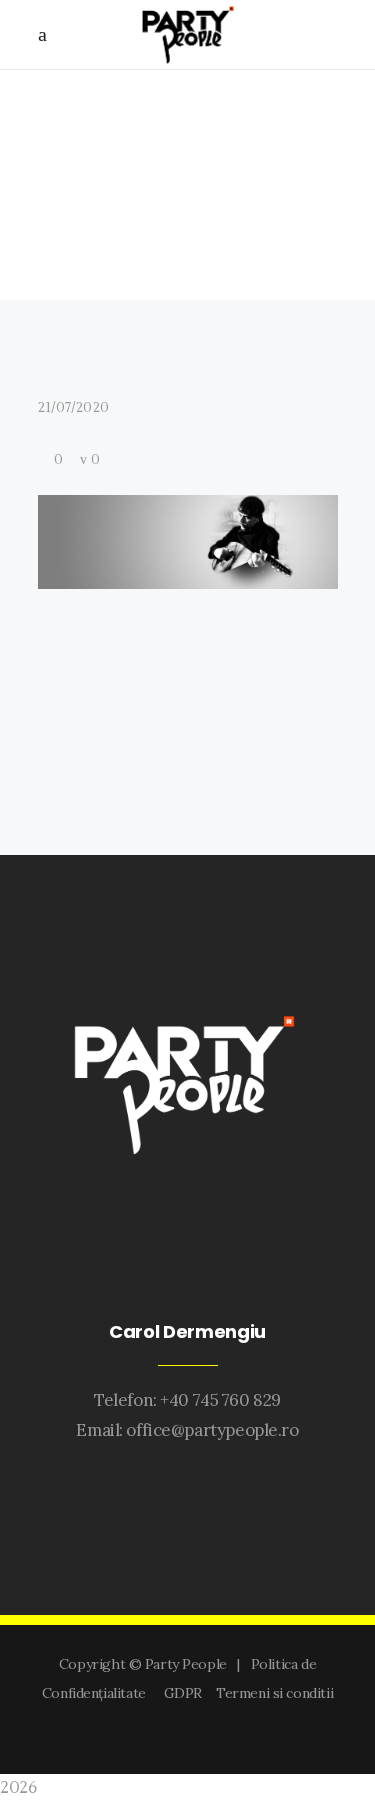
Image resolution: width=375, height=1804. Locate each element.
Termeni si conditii (274, 1693)
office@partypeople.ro (212, 1430)
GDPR (186, 1693)
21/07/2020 (73, 408)
